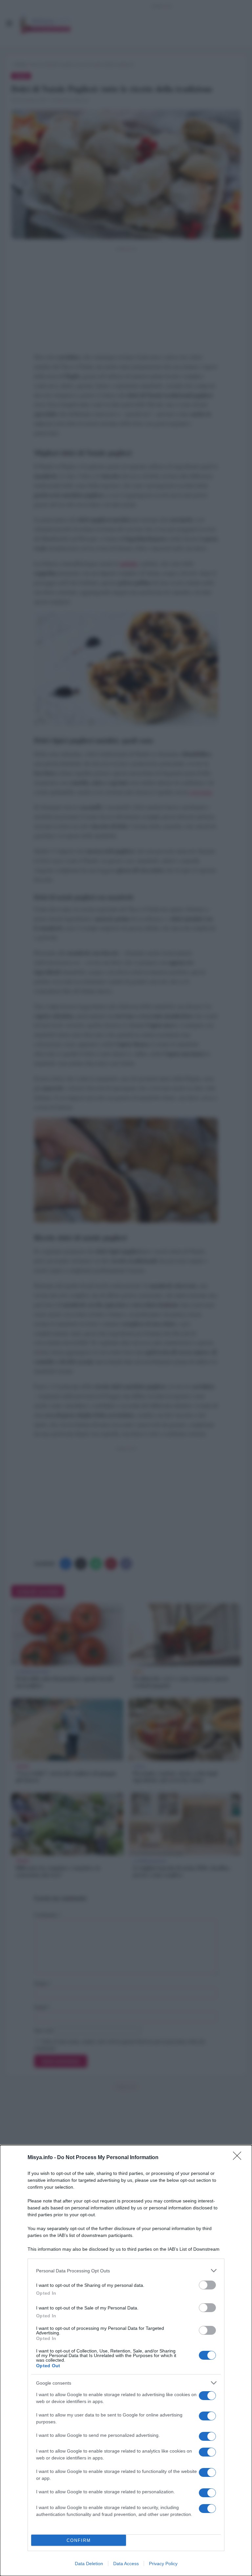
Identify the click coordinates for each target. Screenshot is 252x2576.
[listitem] (126, 2271)
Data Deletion (89, 2564)
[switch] (207, 2285)
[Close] (239, 2158)
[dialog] (126, 2361)
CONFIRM (79, 2540)
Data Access (126, 2564)
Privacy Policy (163, 2564)
